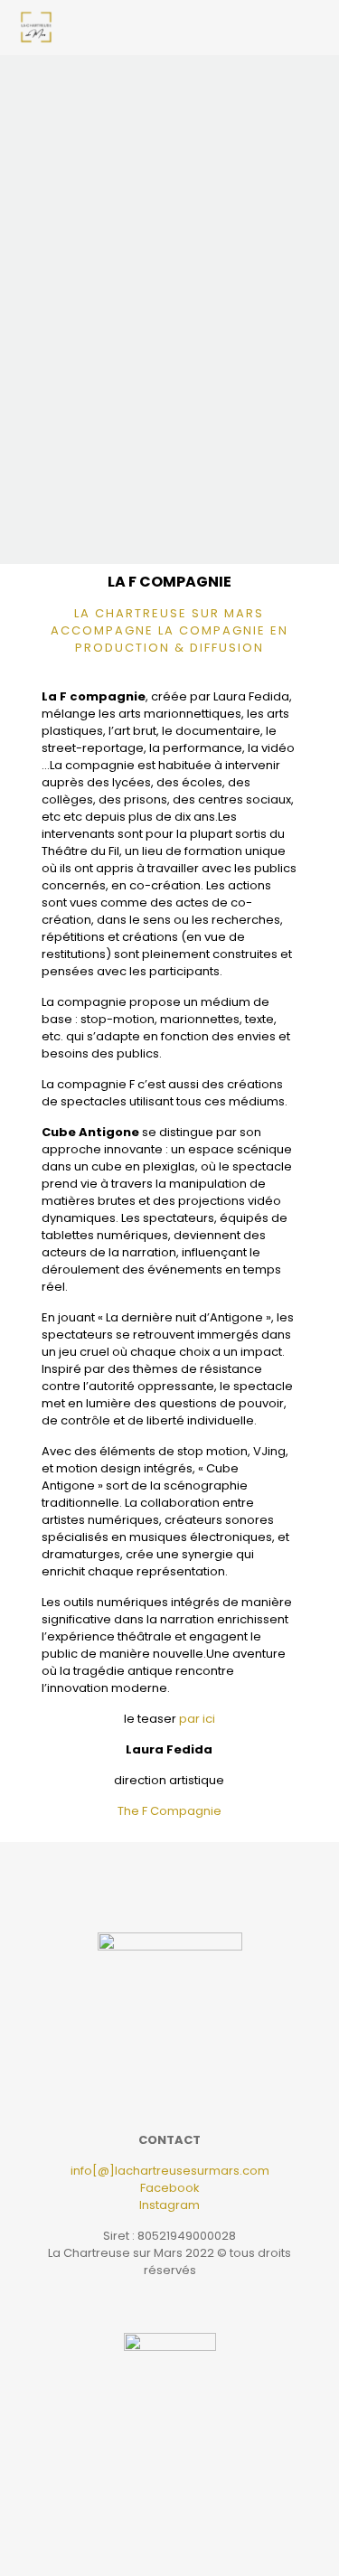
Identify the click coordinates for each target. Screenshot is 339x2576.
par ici (197, 1719)
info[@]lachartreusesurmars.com (170, 2171)
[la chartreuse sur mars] (36, 27)
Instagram (169, 2205)
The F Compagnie (169, 1811)
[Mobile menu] (315, 27)
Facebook (170, 2188)
